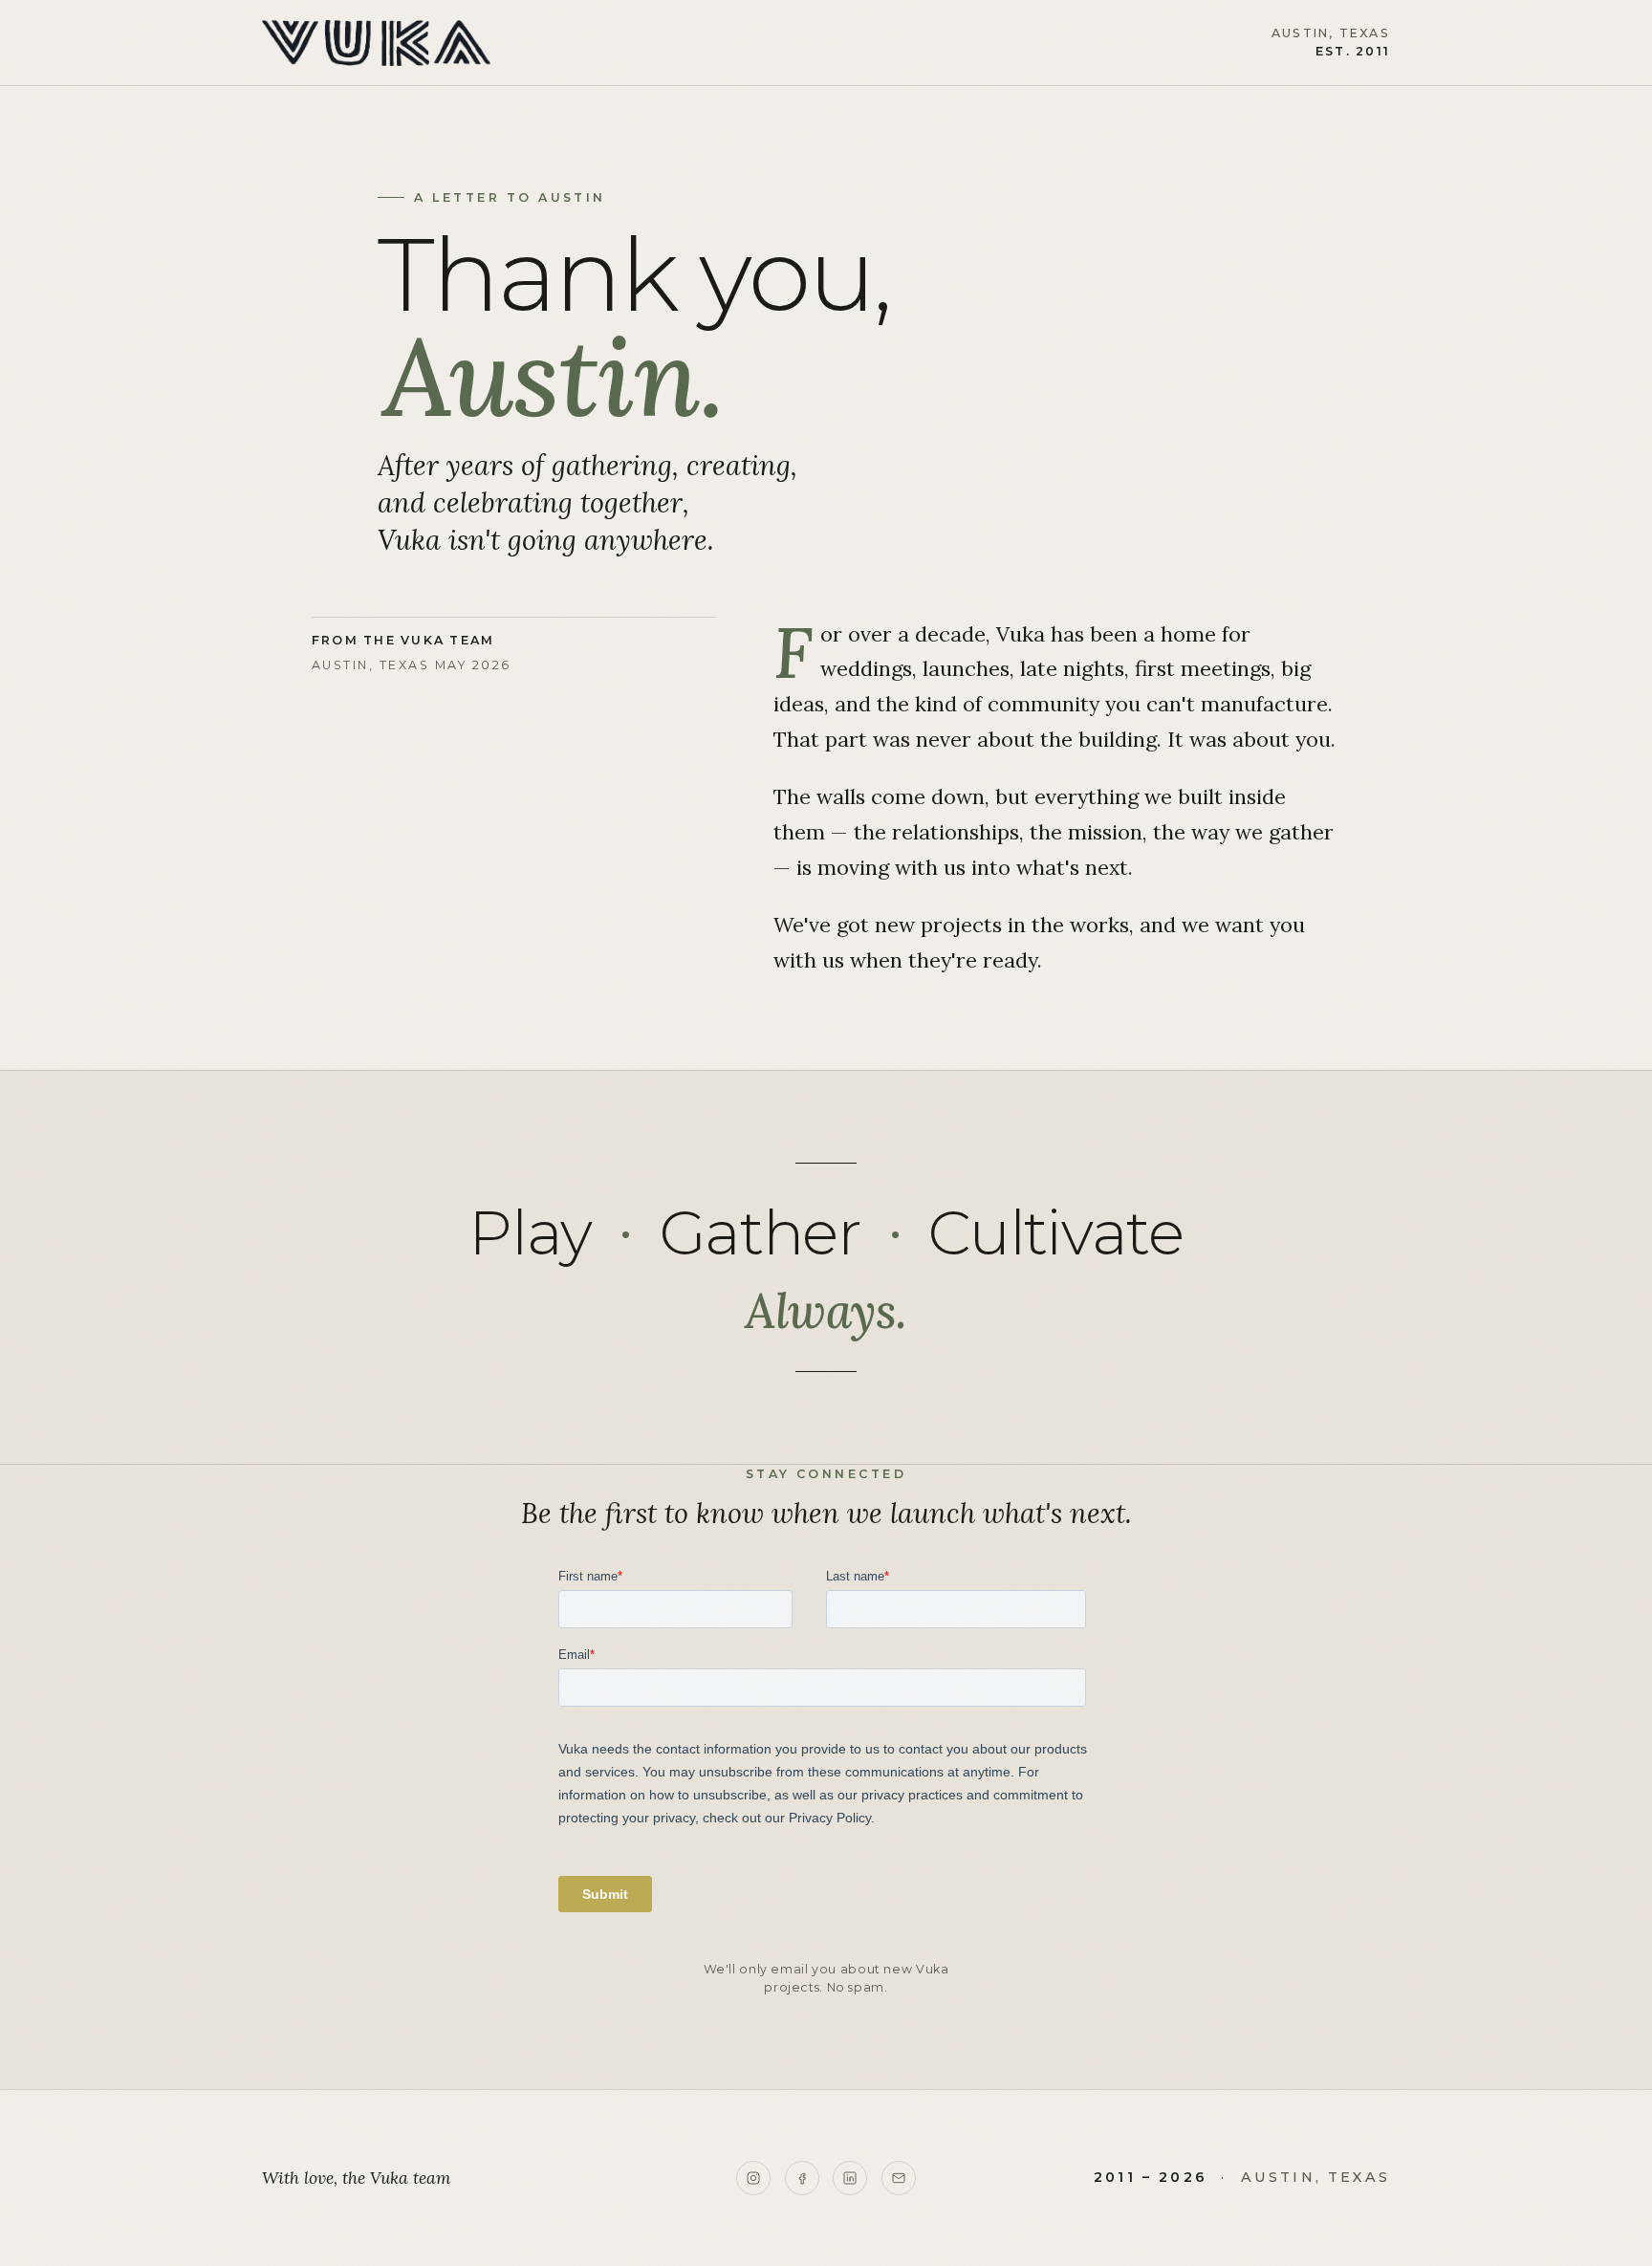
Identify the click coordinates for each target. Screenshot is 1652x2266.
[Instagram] (753, 2178)
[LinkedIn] (850, 2178)
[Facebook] (802, 2178)
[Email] (899, 2178)
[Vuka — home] (376, 43)
